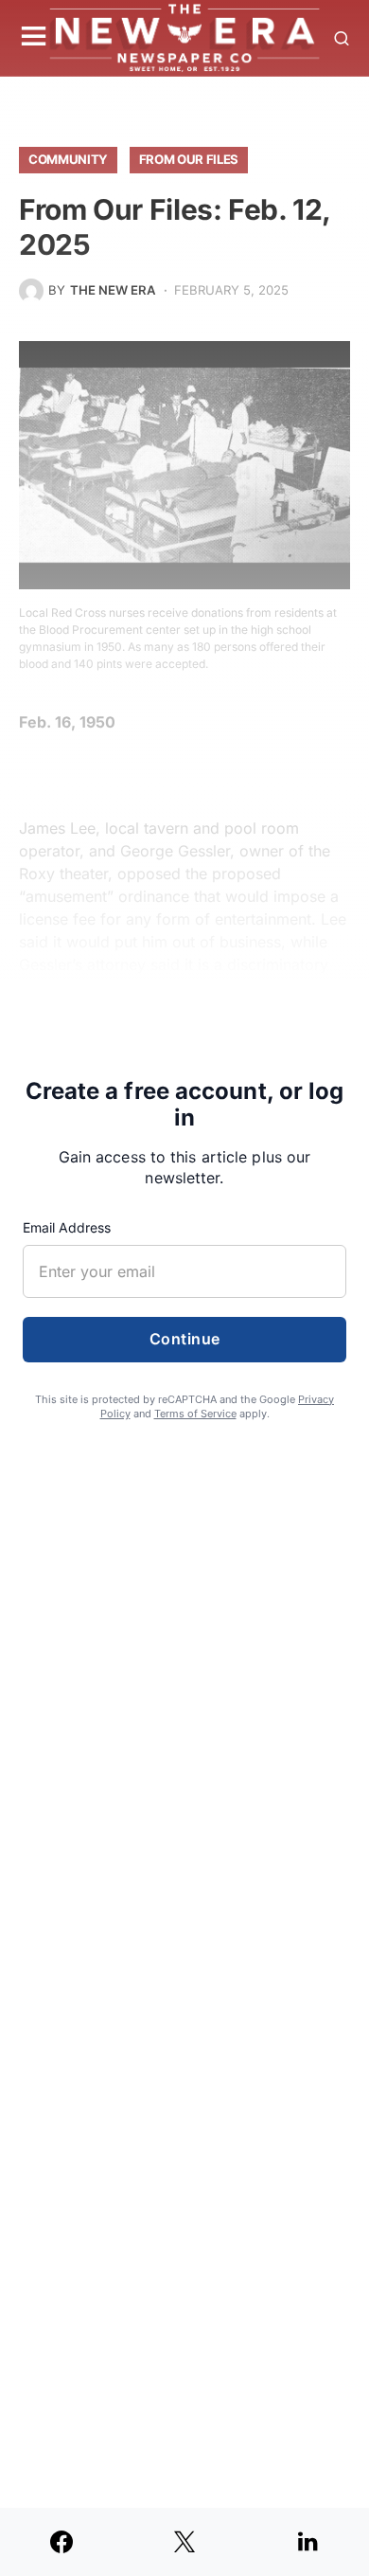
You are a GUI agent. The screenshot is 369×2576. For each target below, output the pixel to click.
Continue (185, 1340)
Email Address (67, 1227)
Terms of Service (195, 1414)
